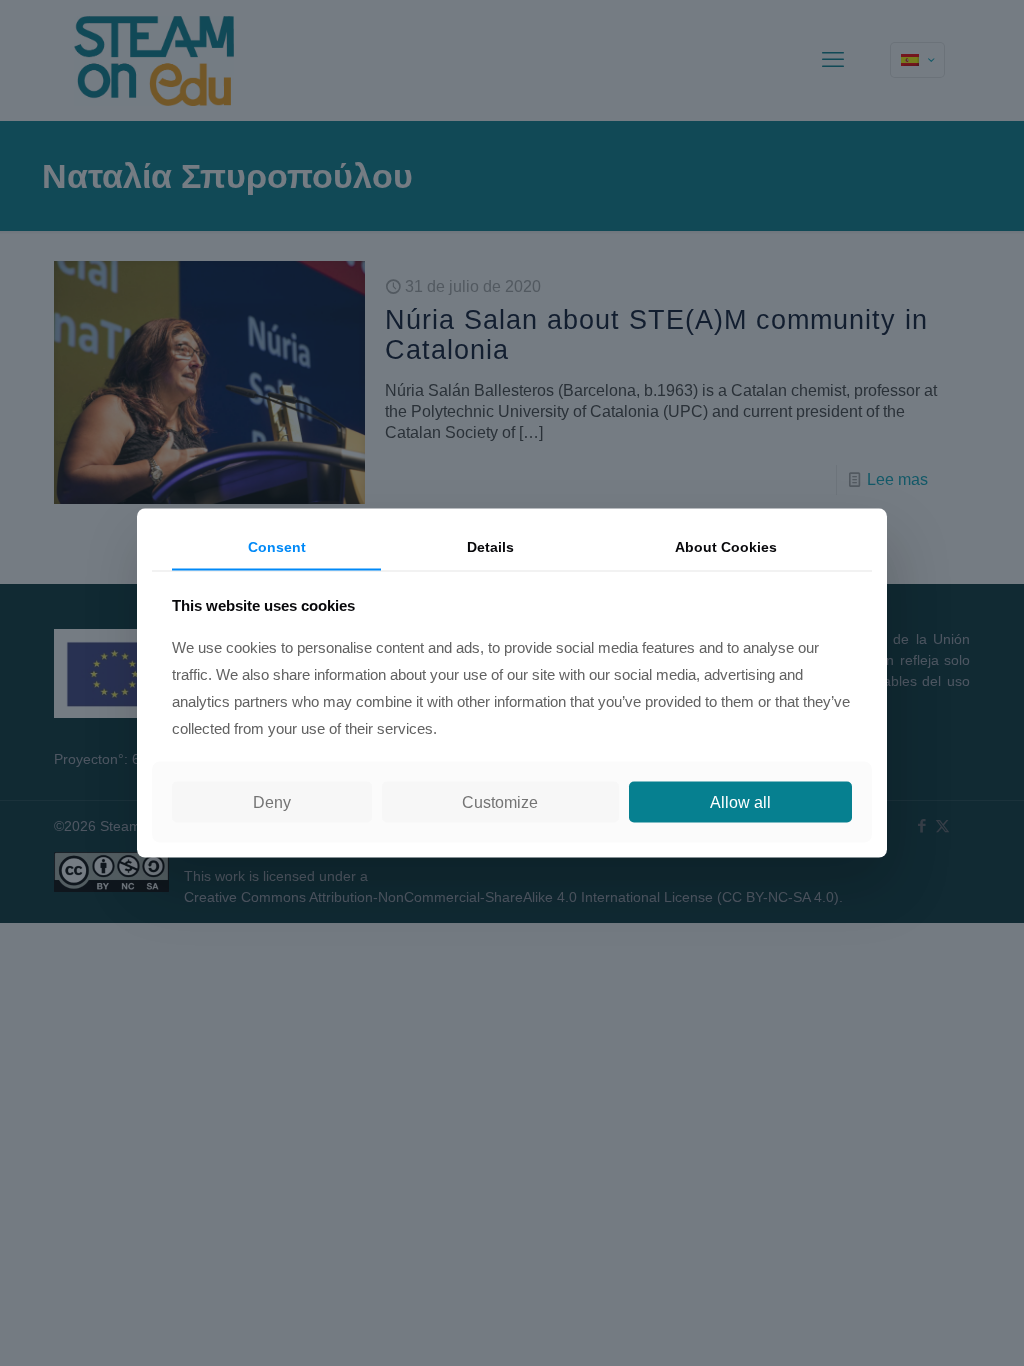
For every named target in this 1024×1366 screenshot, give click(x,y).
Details (490, 547)
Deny (272, 801)
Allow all (740, 801)
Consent (277, 547)
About (726, 547)
